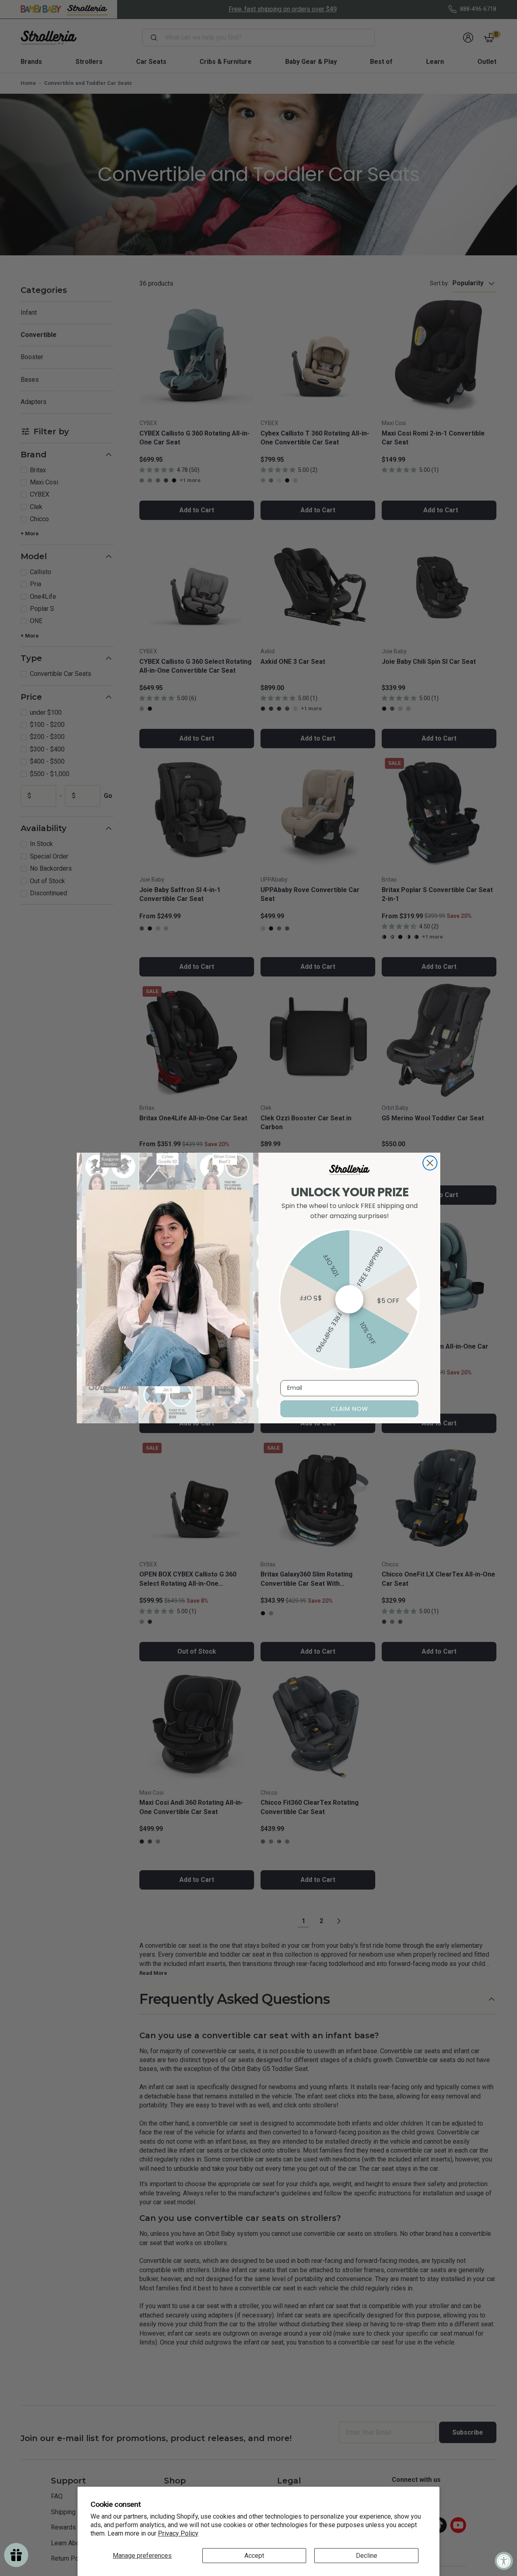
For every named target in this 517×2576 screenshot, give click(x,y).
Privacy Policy (178, 2533)
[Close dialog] (430, 1163)
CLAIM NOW (350, 1409)
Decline (367, 2556)
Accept (254, 2556)
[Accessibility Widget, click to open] (504, 2561)
